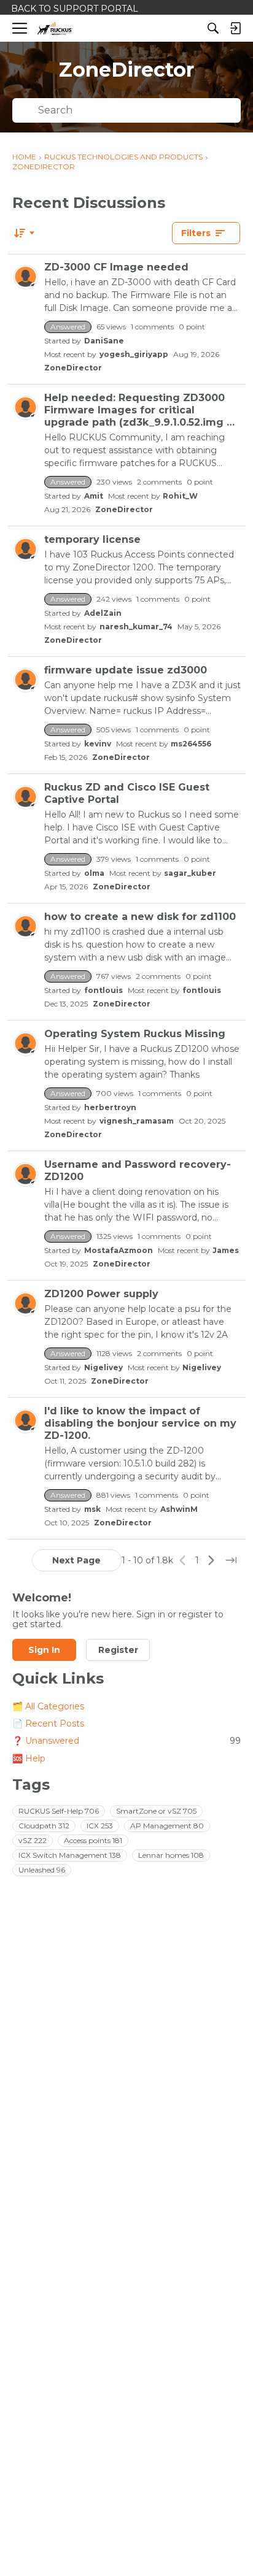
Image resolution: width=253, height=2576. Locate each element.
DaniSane (104, 341)
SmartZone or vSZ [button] (156, 1811)
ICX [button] (100, 1826)
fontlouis (103, 990)
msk (92, 1509)
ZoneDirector (73, 368)
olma (94, 873)
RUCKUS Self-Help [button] (59, 1811)
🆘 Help (29, 1758)
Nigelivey (103, 1367)
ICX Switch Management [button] (70, 1855)
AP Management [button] (167, 1826)
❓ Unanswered (126, 1741)
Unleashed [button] (42, 1870)
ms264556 (191, 744)
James (226, 1250)
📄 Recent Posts (48, 1723)
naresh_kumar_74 (136, 627)
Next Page (76, 1560)
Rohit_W (180, 496)
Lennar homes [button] (171, 1855)
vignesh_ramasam (137, 1121)
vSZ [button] (33, 1840)
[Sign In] (235, 28)
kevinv (98, 744)
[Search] (213, 28)
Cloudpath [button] (44, 1826)
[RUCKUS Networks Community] (55, 29)
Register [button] (118, 1650)
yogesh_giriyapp (134, 354)
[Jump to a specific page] (231, 1560)
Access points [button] (93, 1840)
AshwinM (179, 1509)
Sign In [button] (44, 1650)
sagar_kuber (190, 873)
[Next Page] (211, 1560)
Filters (196, 233)
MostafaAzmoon (119, 1250)
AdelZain (103, 613)
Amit (94, 496)
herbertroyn (110, 1107)
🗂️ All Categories (48, 1706)
